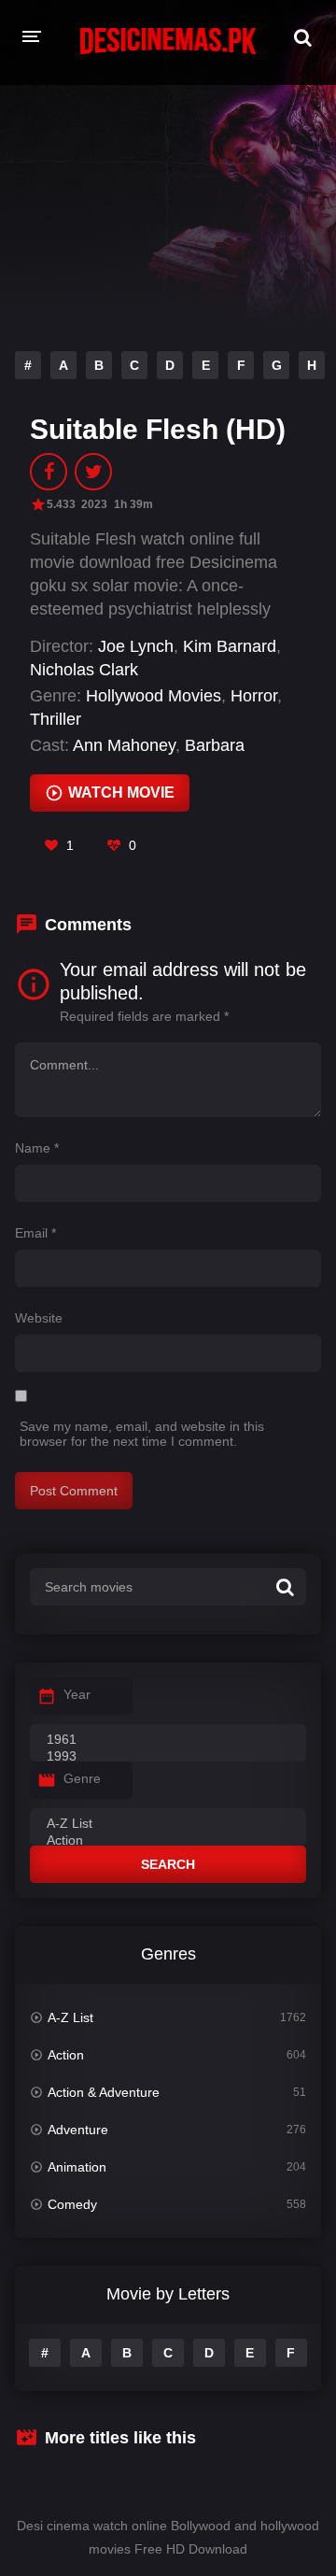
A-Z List (70, 2017)
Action (66, 2055)
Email (35, 1233)
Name (37, 1148)
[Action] (168, 1841)
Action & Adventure (104, 2092)
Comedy (72, 2204)
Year (77, 1694)
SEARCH (168, 1864)
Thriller (56, 719)
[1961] (168, 1740)
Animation (77, 2167)
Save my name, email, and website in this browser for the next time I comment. (142, 1434)
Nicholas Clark (84, 670)
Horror (254, 696)
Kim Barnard (230, 646)
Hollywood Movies (154, 696)
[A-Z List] (168, 1824)
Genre (82, 1778)
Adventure (78, 2130)
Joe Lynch (136, 646)
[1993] (168, 1757)
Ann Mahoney (124, 745)
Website (39, 1318)
